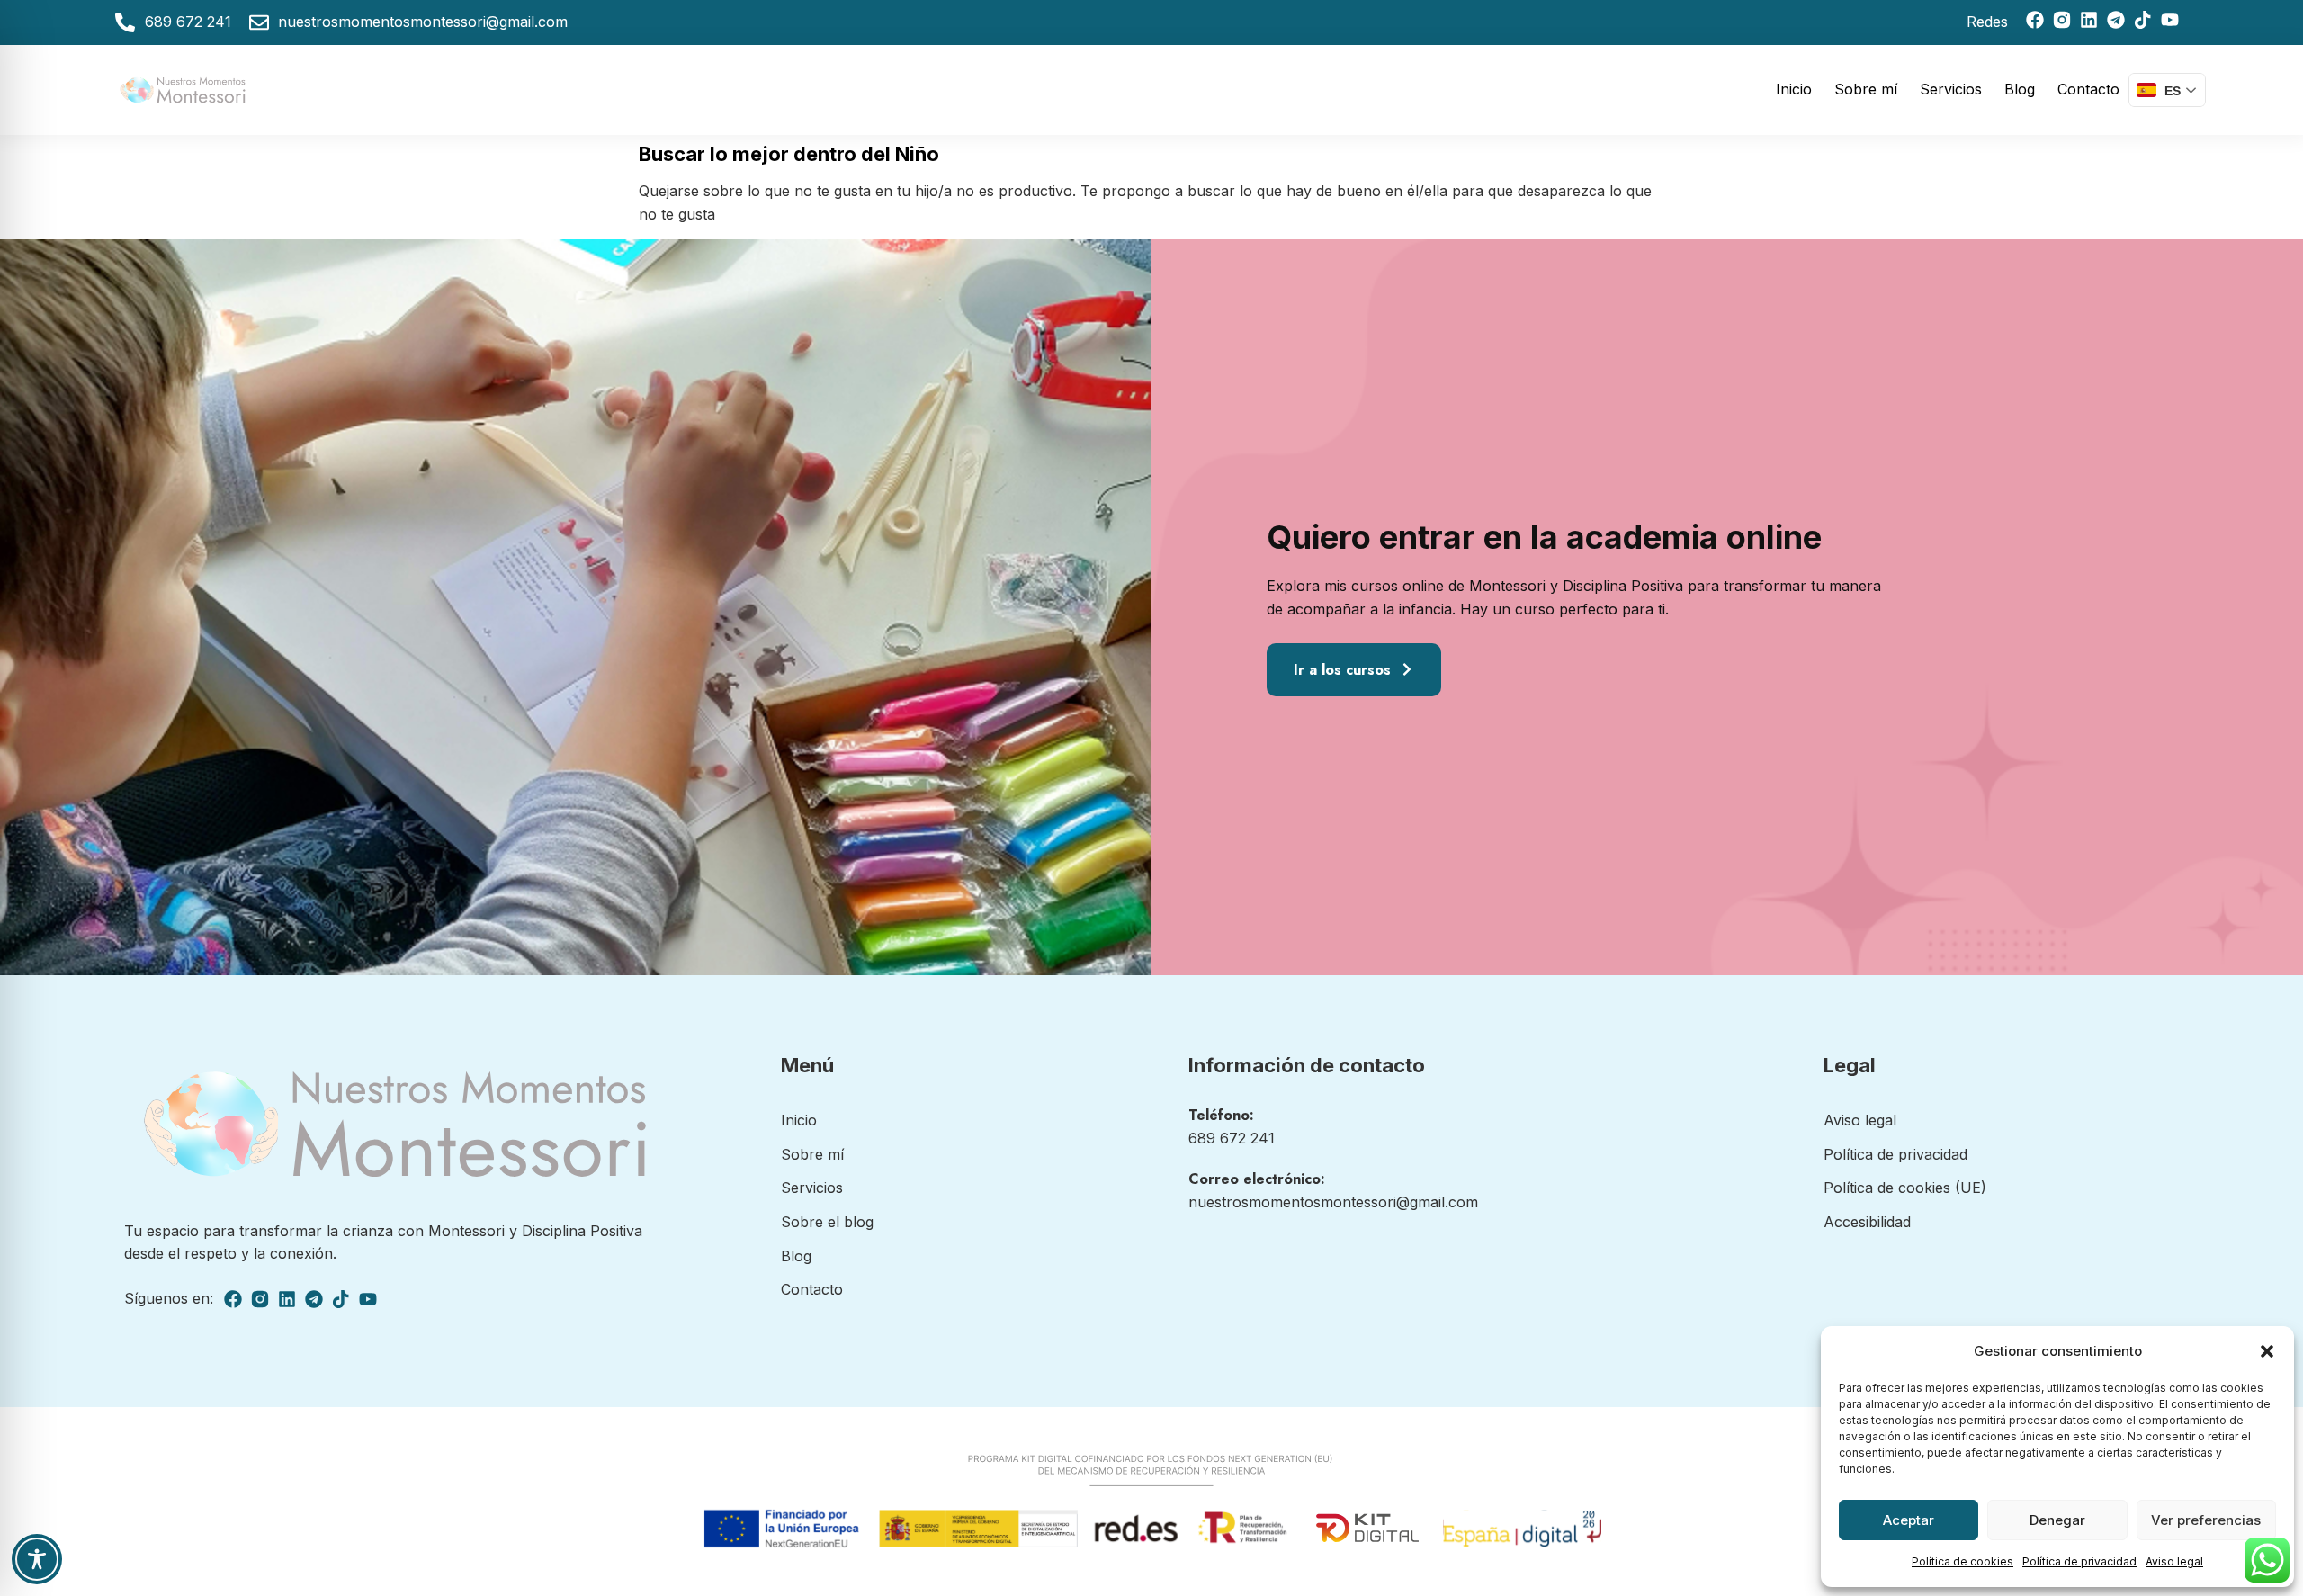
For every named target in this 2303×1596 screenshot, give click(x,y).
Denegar (2057, 1520)
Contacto (2088, 89)
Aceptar (1909, 1520)
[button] (2267, 1351)
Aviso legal (2174, 1561)
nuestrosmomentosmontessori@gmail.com (1333, 1202)
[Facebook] (2035, 20)
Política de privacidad (2079, 1561)
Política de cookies (1962, 1561)
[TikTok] (2143, 20)
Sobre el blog (827, 1222)
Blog (2020, 89)
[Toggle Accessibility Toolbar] (37, 1559)
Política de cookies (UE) (1905, 1188)
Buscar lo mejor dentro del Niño (789, 154)
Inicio (1794, 89)
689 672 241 (1232, 1138)
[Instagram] (2062, 20)
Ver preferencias (2206, 1520)
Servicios (1951, 89)
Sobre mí (1866, 89)
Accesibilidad (1867, 1222)
